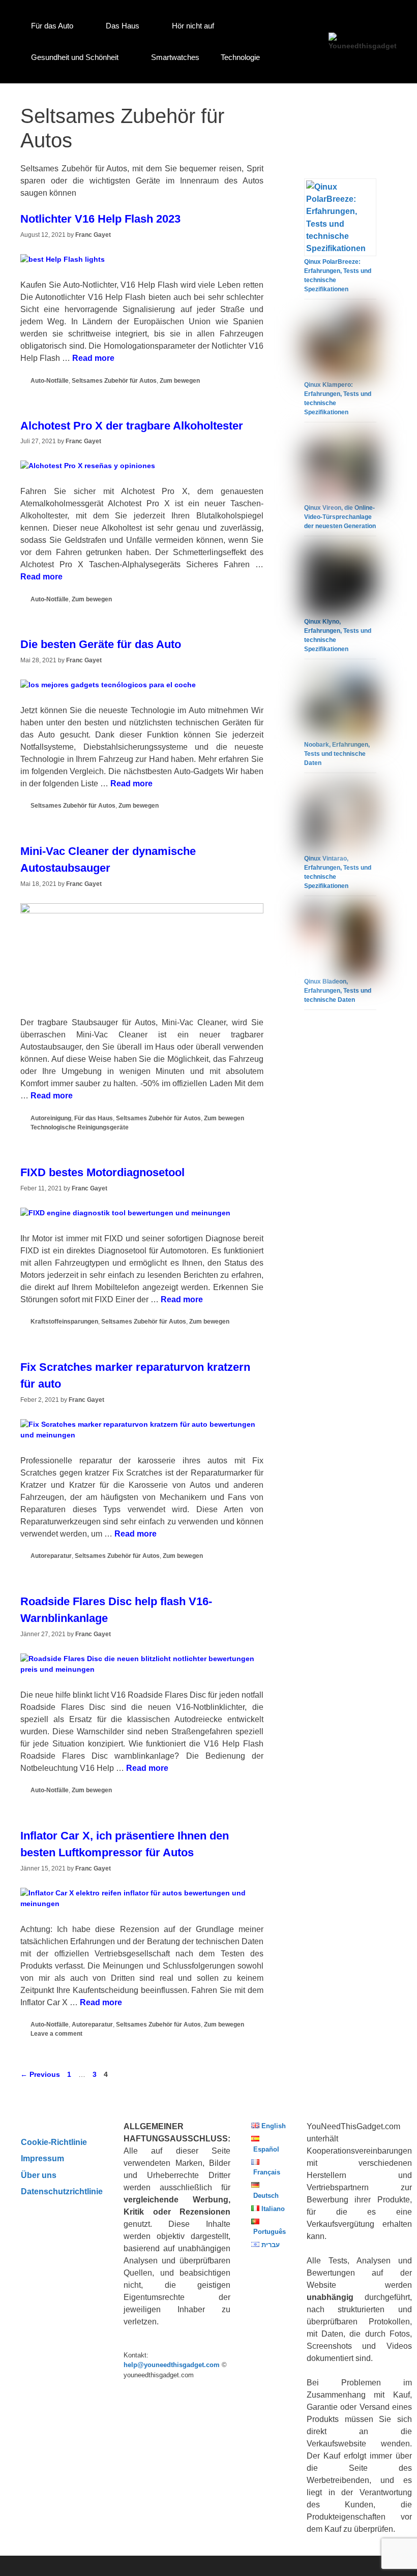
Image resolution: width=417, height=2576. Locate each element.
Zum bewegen (180, 381)
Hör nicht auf (193, 26)
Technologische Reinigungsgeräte (80, 1127)
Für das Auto (52, 26)
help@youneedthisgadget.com (172, 2365)
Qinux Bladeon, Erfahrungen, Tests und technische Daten (338, 991)
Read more (93, 358)
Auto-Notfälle (50, 381)
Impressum (42, 2158)
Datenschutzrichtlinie (62, 2191)
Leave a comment (56, 2034)
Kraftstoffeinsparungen (64, 1322)
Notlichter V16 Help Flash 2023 (100, 219)
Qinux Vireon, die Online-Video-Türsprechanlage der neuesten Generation (340, 517)
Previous (40, 2074)
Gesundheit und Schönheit (75, 57)
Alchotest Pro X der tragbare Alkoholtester (132, 426)
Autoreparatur (51, 1556)
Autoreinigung (51, 1118)
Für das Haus (94, 1118)
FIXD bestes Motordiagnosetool (102, 1172)
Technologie (240, 57)
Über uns (39, 2175)
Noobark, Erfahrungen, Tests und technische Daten (337, 754)
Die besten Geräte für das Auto (101, 644)
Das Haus (123, 26)
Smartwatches (175, 57)
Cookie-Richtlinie (54, 2142)
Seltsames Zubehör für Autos (114, 381)
